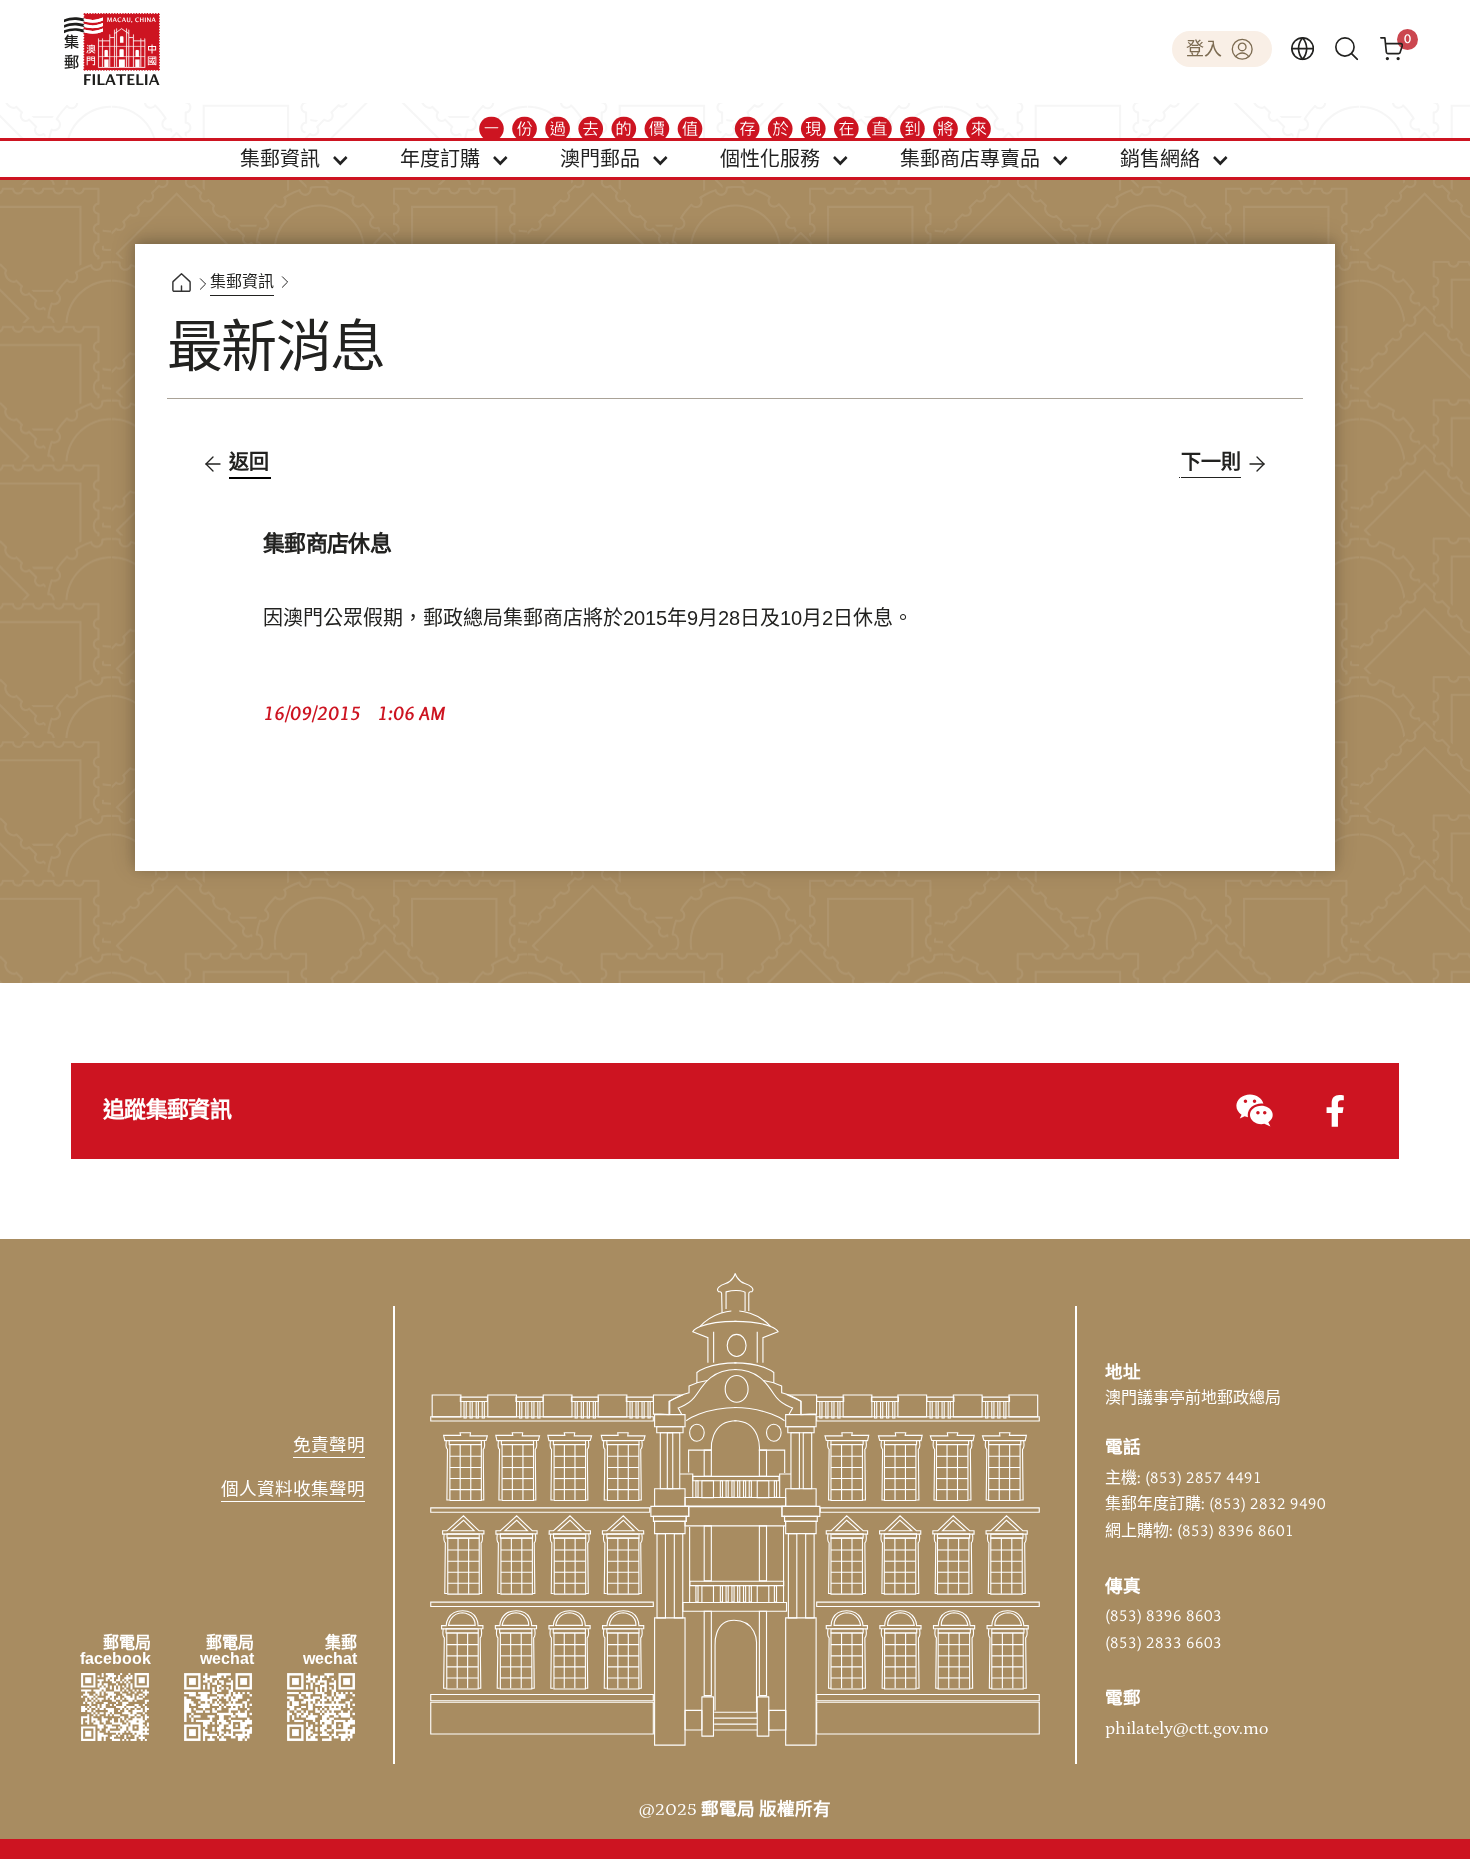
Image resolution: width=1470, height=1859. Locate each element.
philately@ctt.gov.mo (1186, 1729)
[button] (295, 159)
